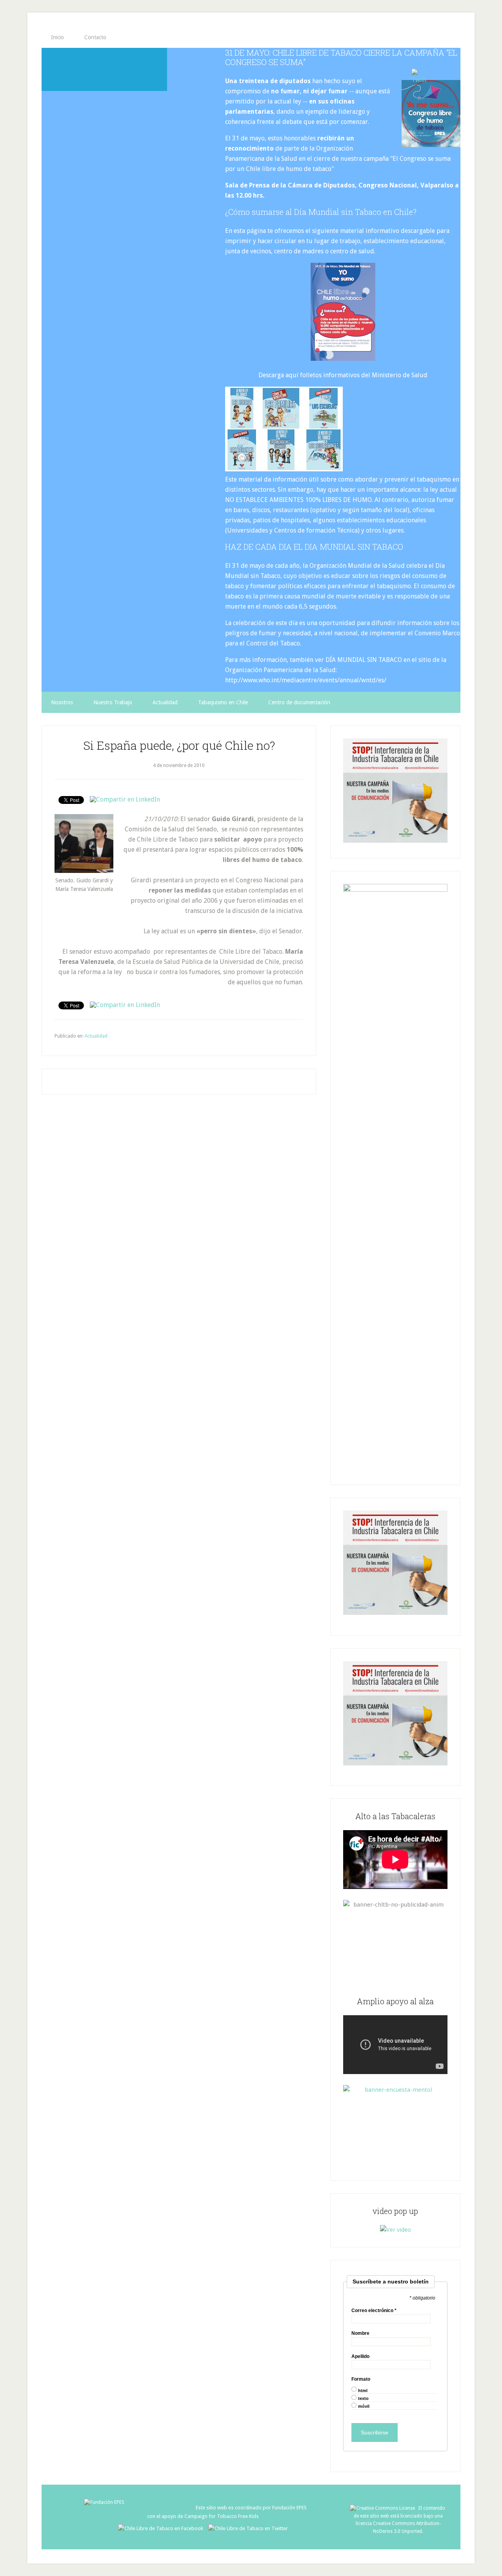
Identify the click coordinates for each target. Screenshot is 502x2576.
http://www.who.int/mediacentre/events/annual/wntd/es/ (306, 680)
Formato (361, 2379)
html (363, 2391)
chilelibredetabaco (104, 69)
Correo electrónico (374, 2311)
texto (363, 2399)
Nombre (360, 2333)
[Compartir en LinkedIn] (125, 799)
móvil (364, 2406)
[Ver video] (396, 2230)
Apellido (360, 2356)
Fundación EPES (289, 2508)
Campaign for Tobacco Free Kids (222, 2516)
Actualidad (96, 1036)
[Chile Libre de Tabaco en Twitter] (248, 2528)
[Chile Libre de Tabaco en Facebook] (163, 2528)
